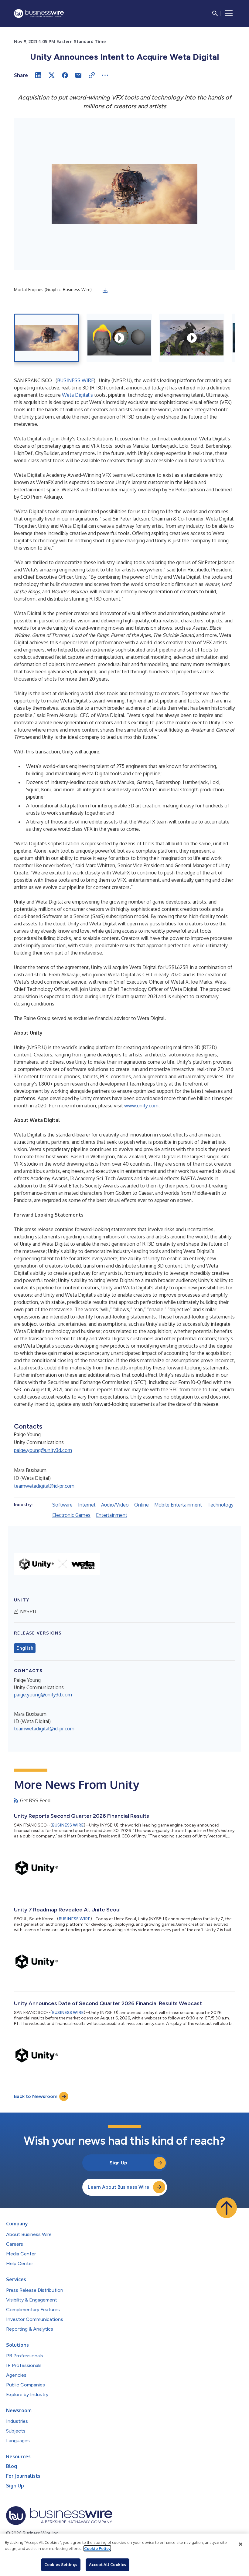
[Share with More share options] (105, 75)
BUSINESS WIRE (75, 380)
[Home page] (39, 13)
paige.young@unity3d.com (43, 1450)
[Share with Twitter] (52, 75)
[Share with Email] (78, 75)
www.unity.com (141, 1106)
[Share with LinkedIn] (38, 75)
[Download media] (105, 291)
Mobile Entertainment (178, 1505)
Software (62, 1505)
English (25, 1648)
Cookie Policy (97, 2548)
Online (142, 1505)
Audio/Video (115, 1505)
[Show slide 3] (192, 338)
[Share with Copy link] (92, 75)
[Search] (215, 13)
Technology (220, 1505)
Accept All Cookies (107, 2564)
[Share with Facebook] (65, 75)
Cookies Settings (61, 2564)
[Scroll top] (227, 2208)
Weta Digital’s (77, 395)
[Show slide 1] (47, 338)
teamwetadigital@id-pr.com (44, 1486)
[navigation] (229, 13)
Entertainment (112, 1515)
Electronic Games (71, 1515)
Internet (87, 1505)
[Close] (240, 2544)
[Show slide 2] (119, 338)
